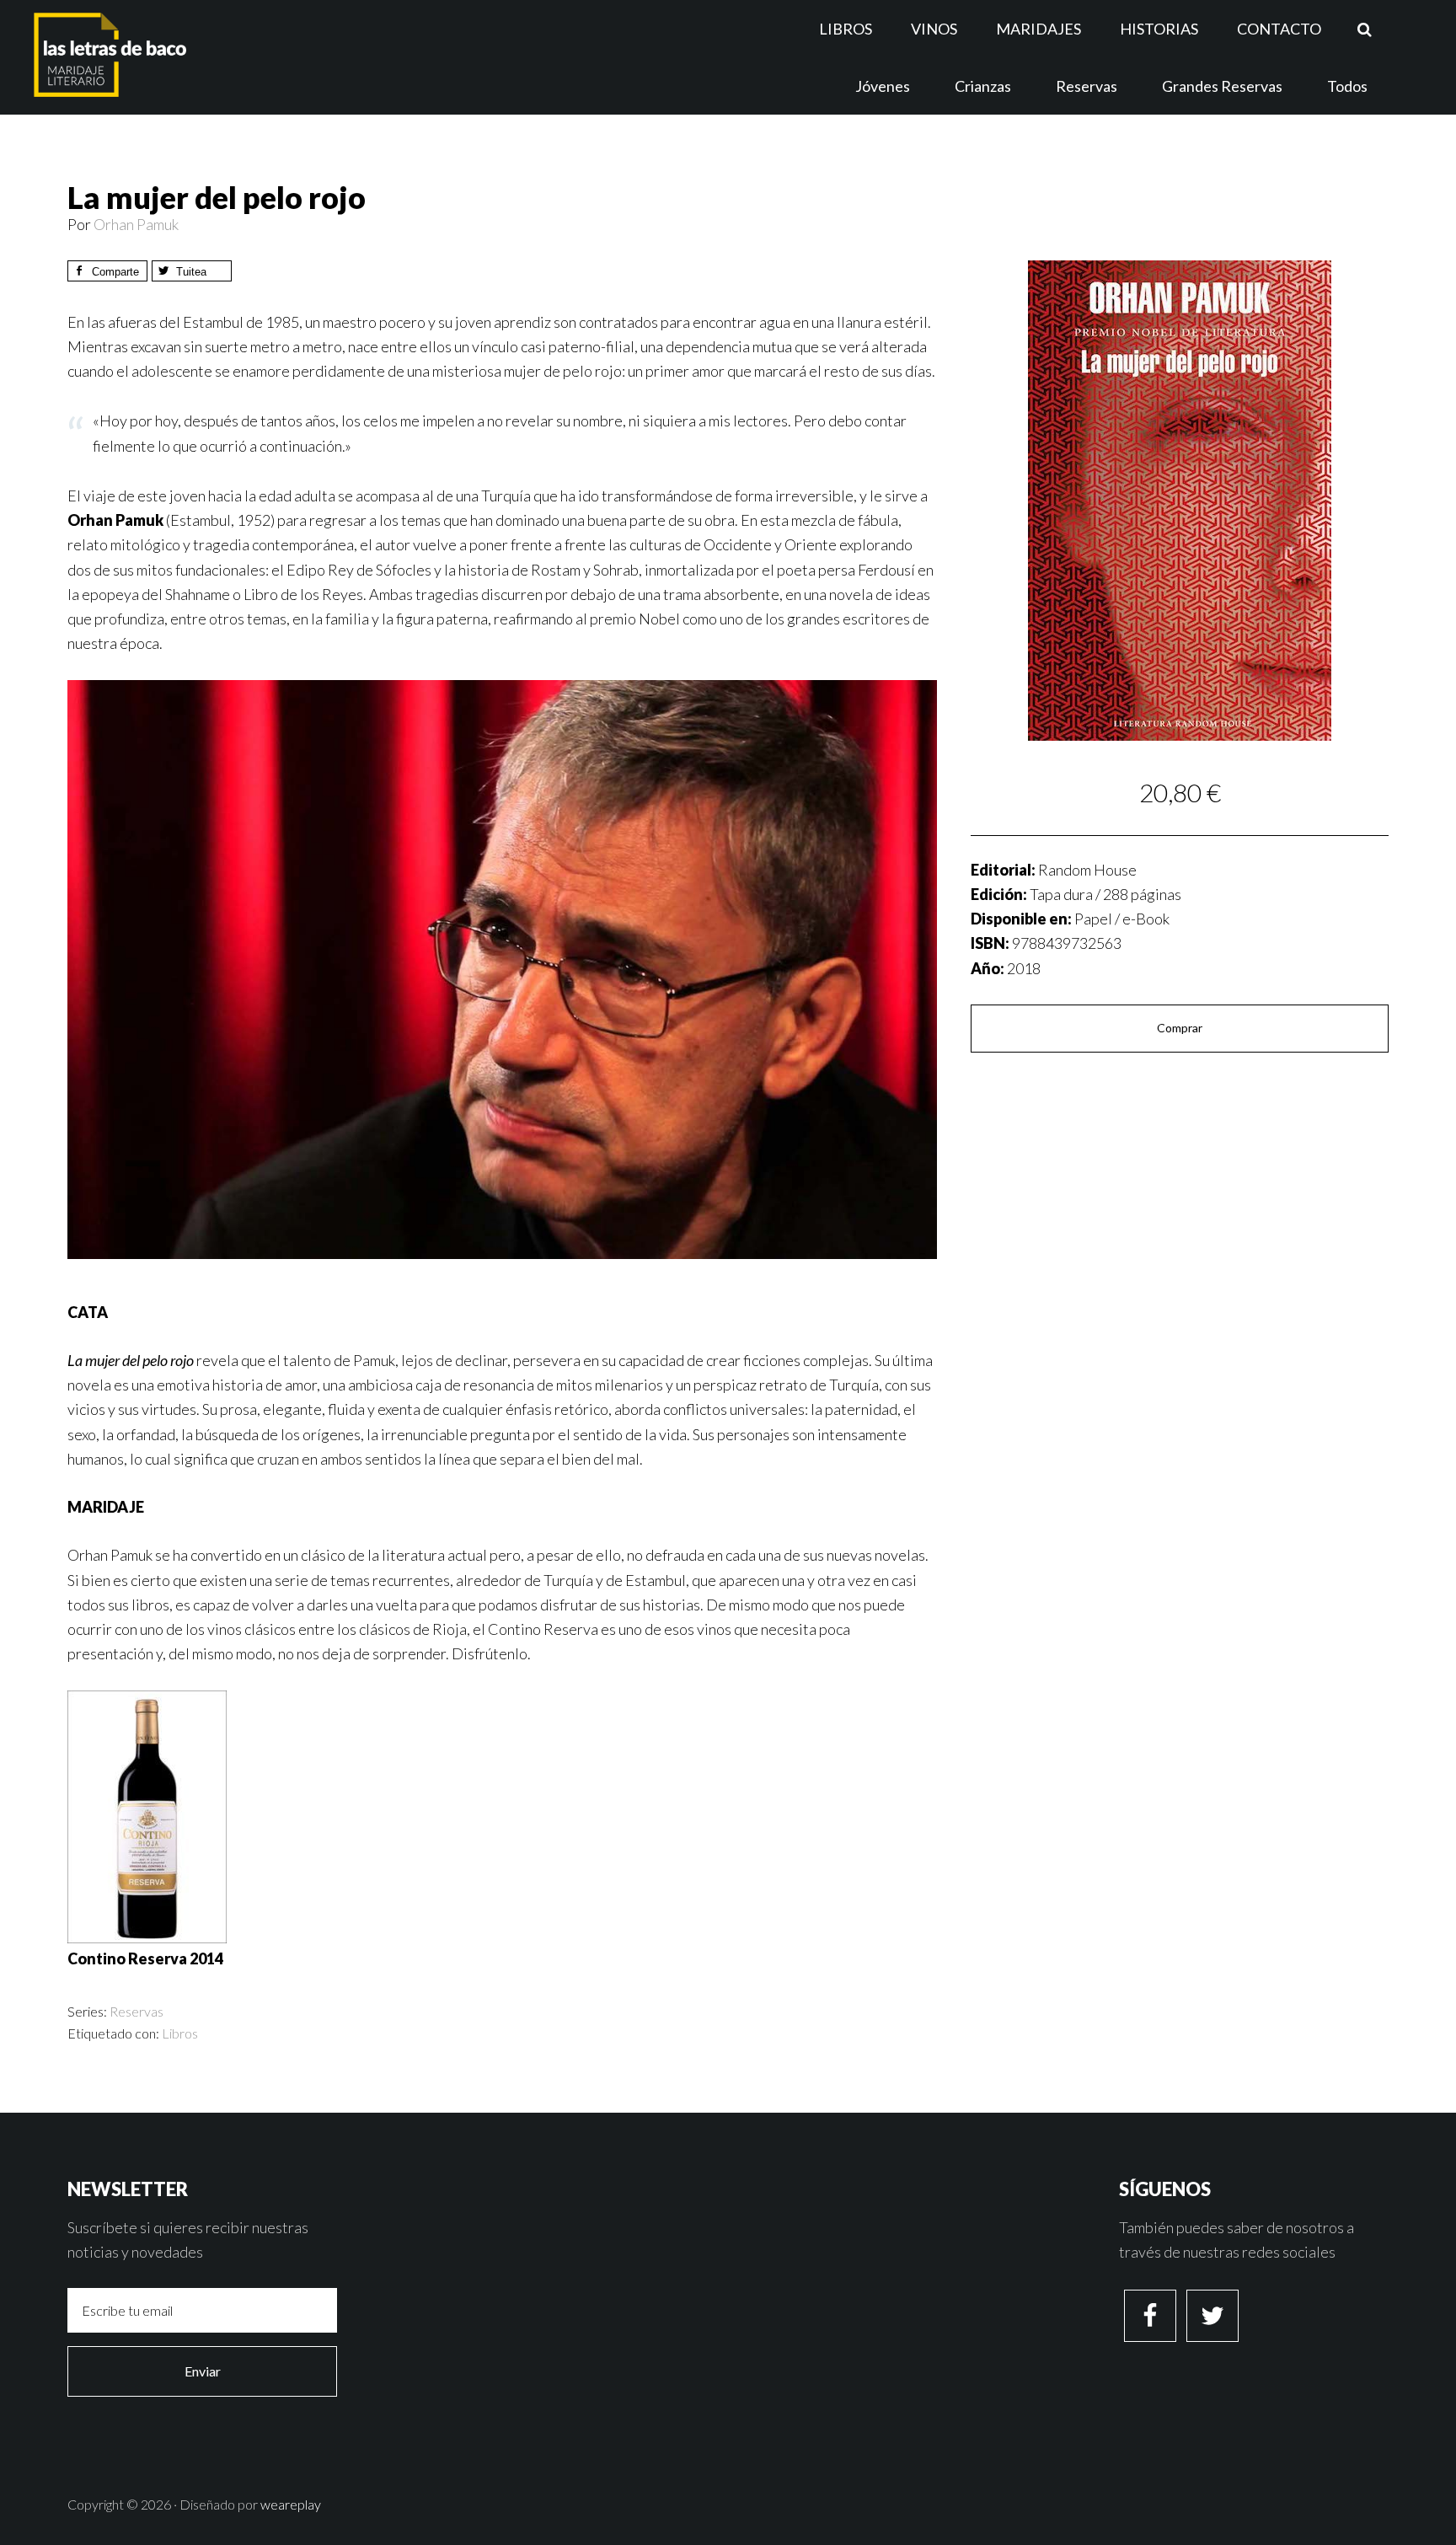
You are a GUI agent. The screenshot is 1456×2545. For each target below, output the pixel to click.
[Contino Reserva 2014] (147, 1937)
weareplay (291, 2504)
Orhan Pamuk (136, 224)
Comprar (1180, 1028)
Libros (180, 2033)
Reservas (136, 2011)
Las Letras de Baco (179, 55)
